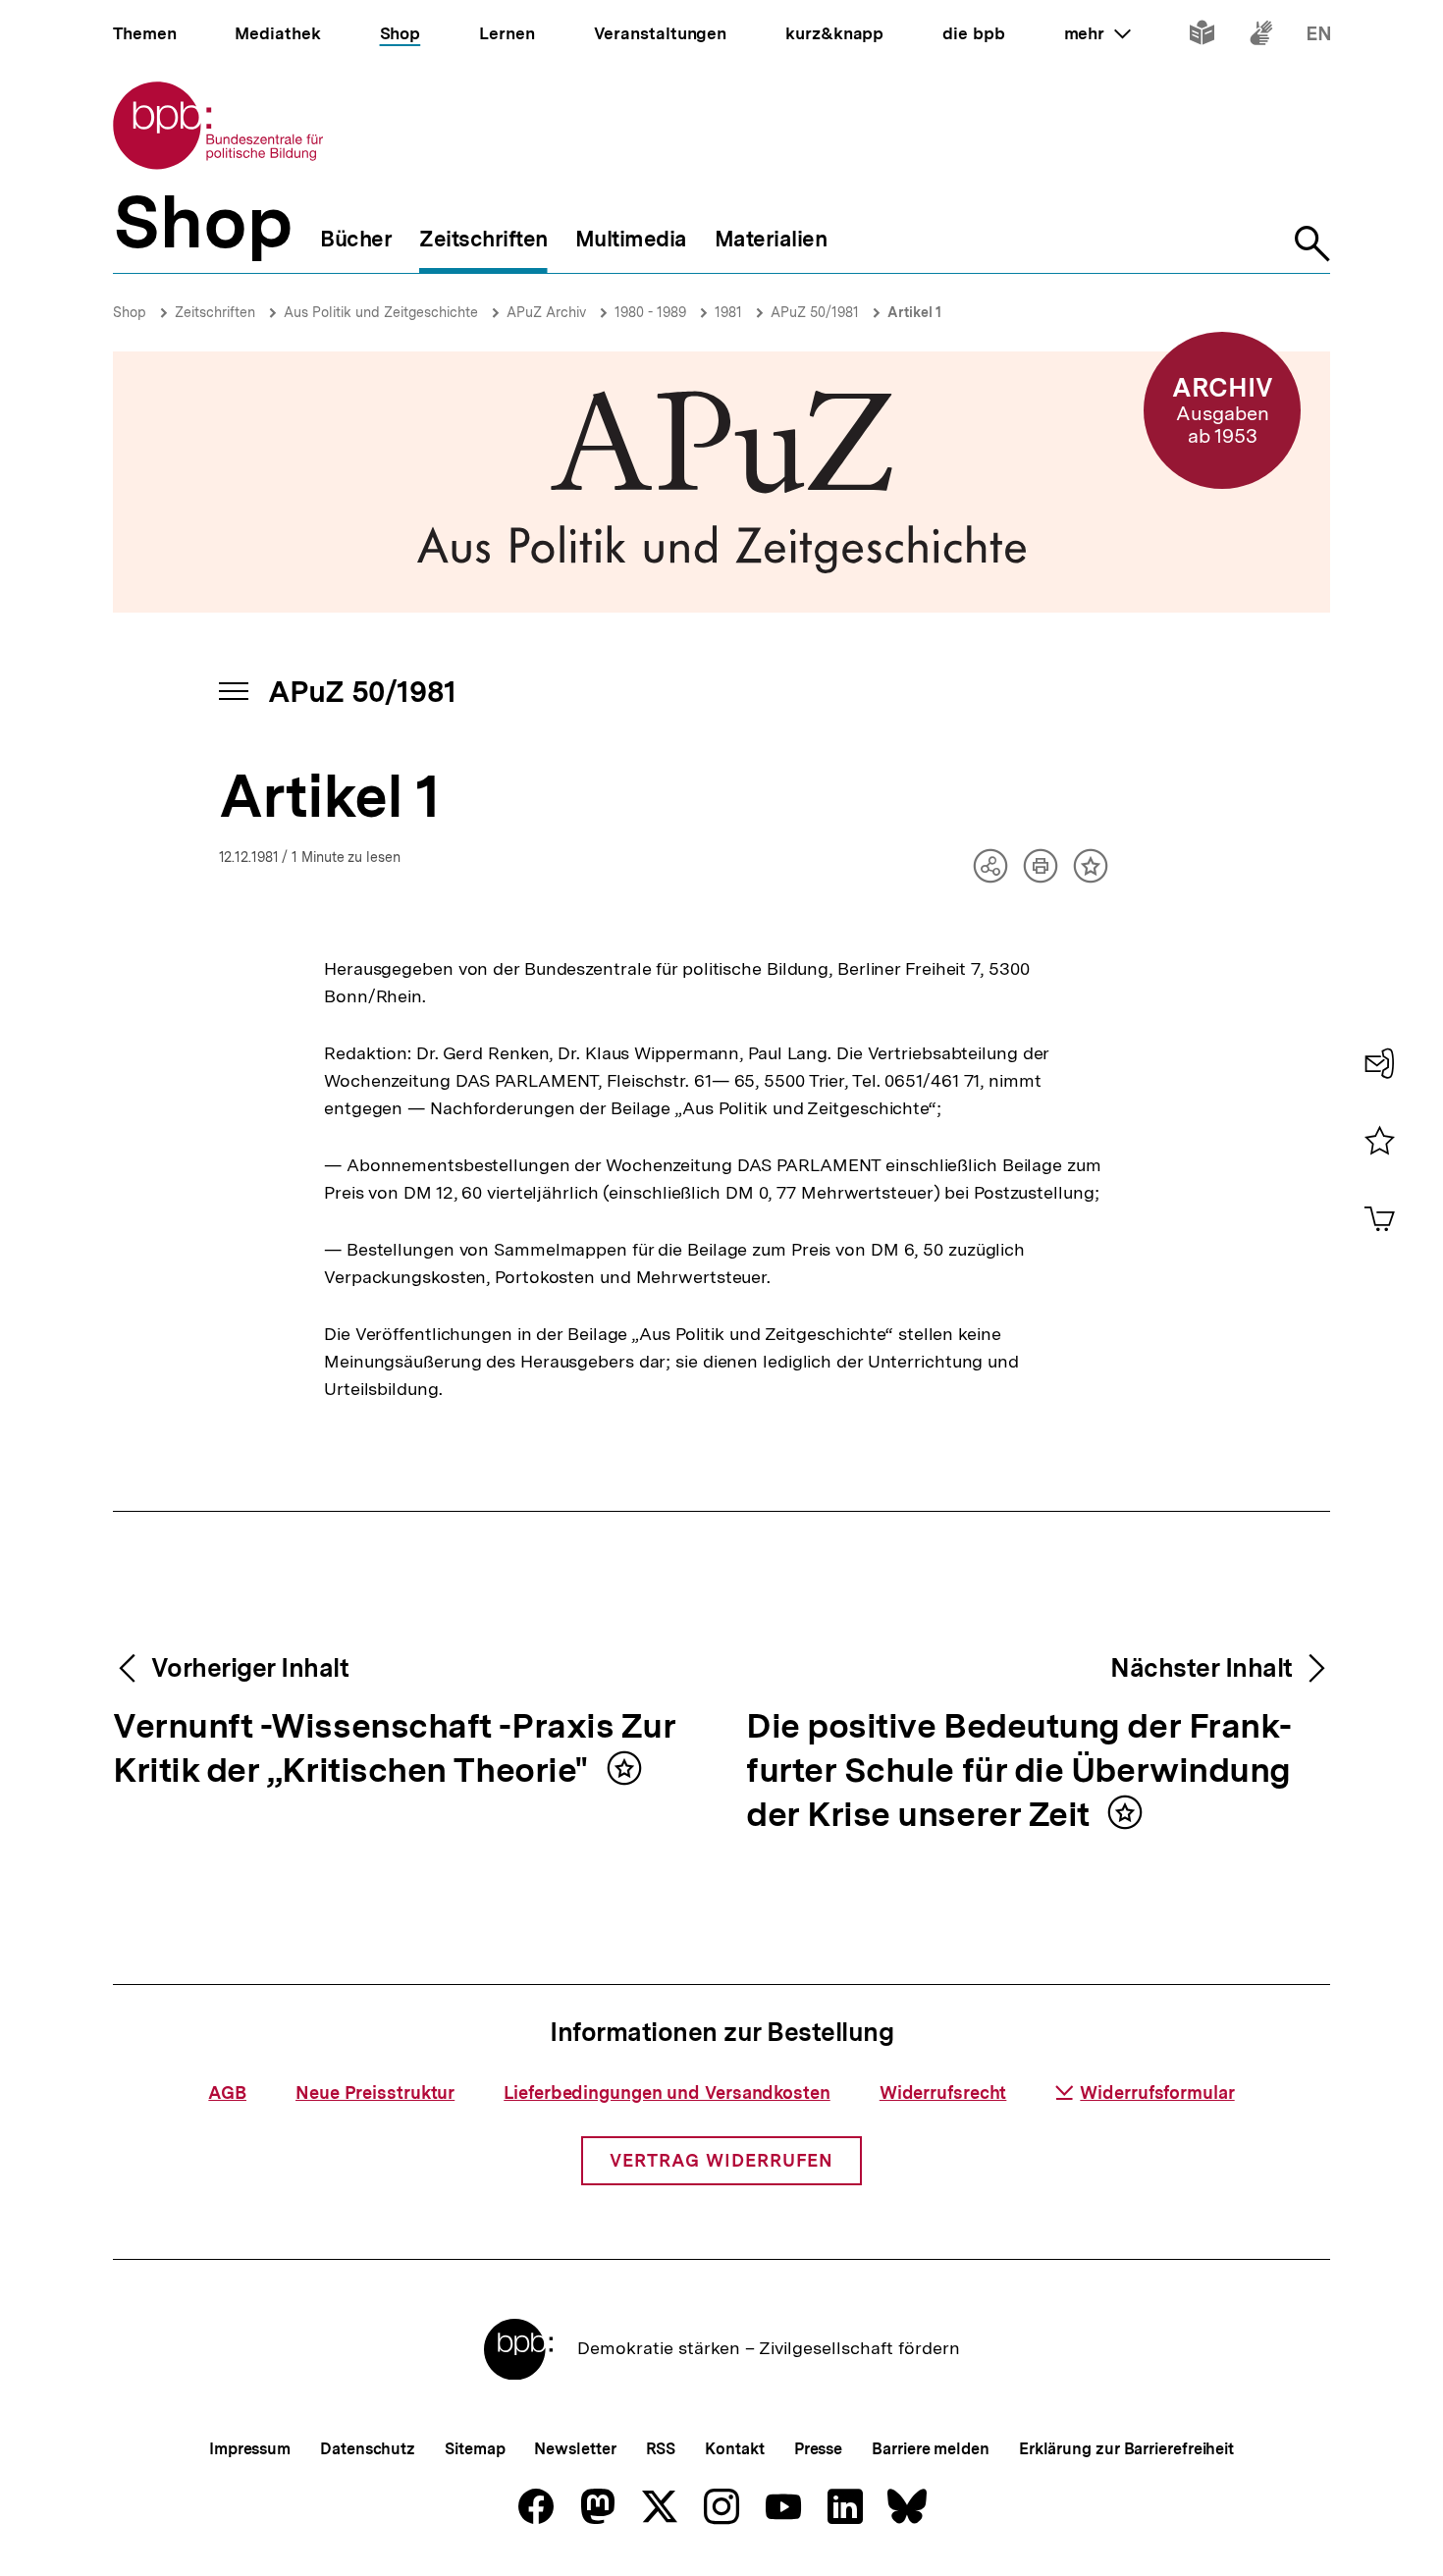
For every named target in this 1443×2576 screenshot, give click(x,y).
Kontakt (734, 2449)
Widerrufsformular (1157, 2093)
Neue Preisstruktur (375, 2093)
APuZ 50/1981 (815, 312)
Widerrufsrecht (943, 2093)
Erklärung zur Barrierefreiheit (1126, 2449)
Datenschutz (368, 2449)
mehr (1097, 33)
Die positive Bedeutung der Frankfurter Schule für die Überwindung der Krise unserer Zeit (1019, 1771)
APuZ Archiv (546, 312)
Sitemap (475, 2449)
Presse (818, 2449)
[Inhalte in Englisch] (1319, 37)
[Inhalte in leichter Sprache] (1202, 37)
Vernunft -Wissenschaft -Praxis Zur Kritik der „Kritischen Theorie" (394, 1749)
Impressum (250, 2449)
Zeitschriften (215, 312)
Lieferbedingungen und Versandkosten (667, 2093)
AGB (227, 2093)
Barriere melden (931, 2449)
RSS (661, 2449)
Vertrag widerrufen (721, 2160)
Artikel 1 (914, 312)
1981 (728, 312)
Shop (130, 312)
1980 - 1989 (650, 312)
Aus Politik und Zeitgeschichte (381, 312)
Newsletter (575, 2449)
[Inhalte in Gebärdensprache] (1261, 37)
